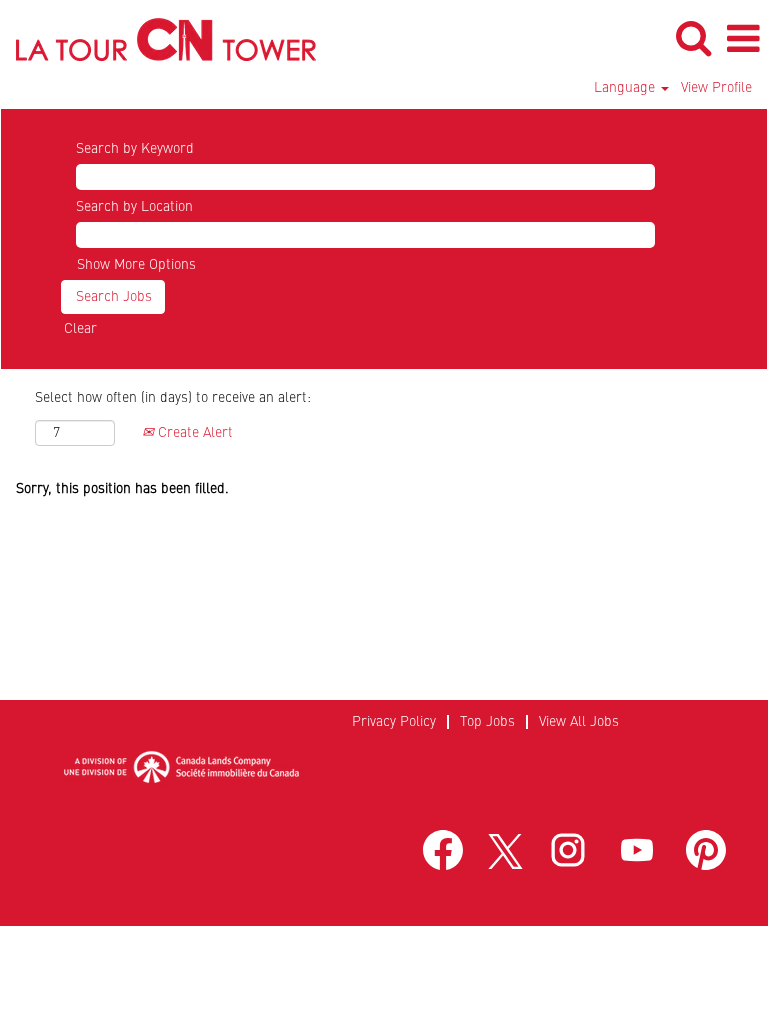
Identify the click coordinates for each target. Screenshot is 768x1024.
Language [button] (626, 88)
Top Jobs (487, 722)
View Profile (716, 88)
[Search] (693, 38)
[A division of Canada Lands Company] (181, 767)
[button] (743, 39)
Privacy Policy (394, 722)
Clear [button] (80, 329)
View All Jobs (579, 722)
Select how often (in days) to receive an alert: (173, 398)
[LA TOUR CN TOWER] (158, 38)
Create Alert (193, 433)
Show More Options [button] (136, 265)
